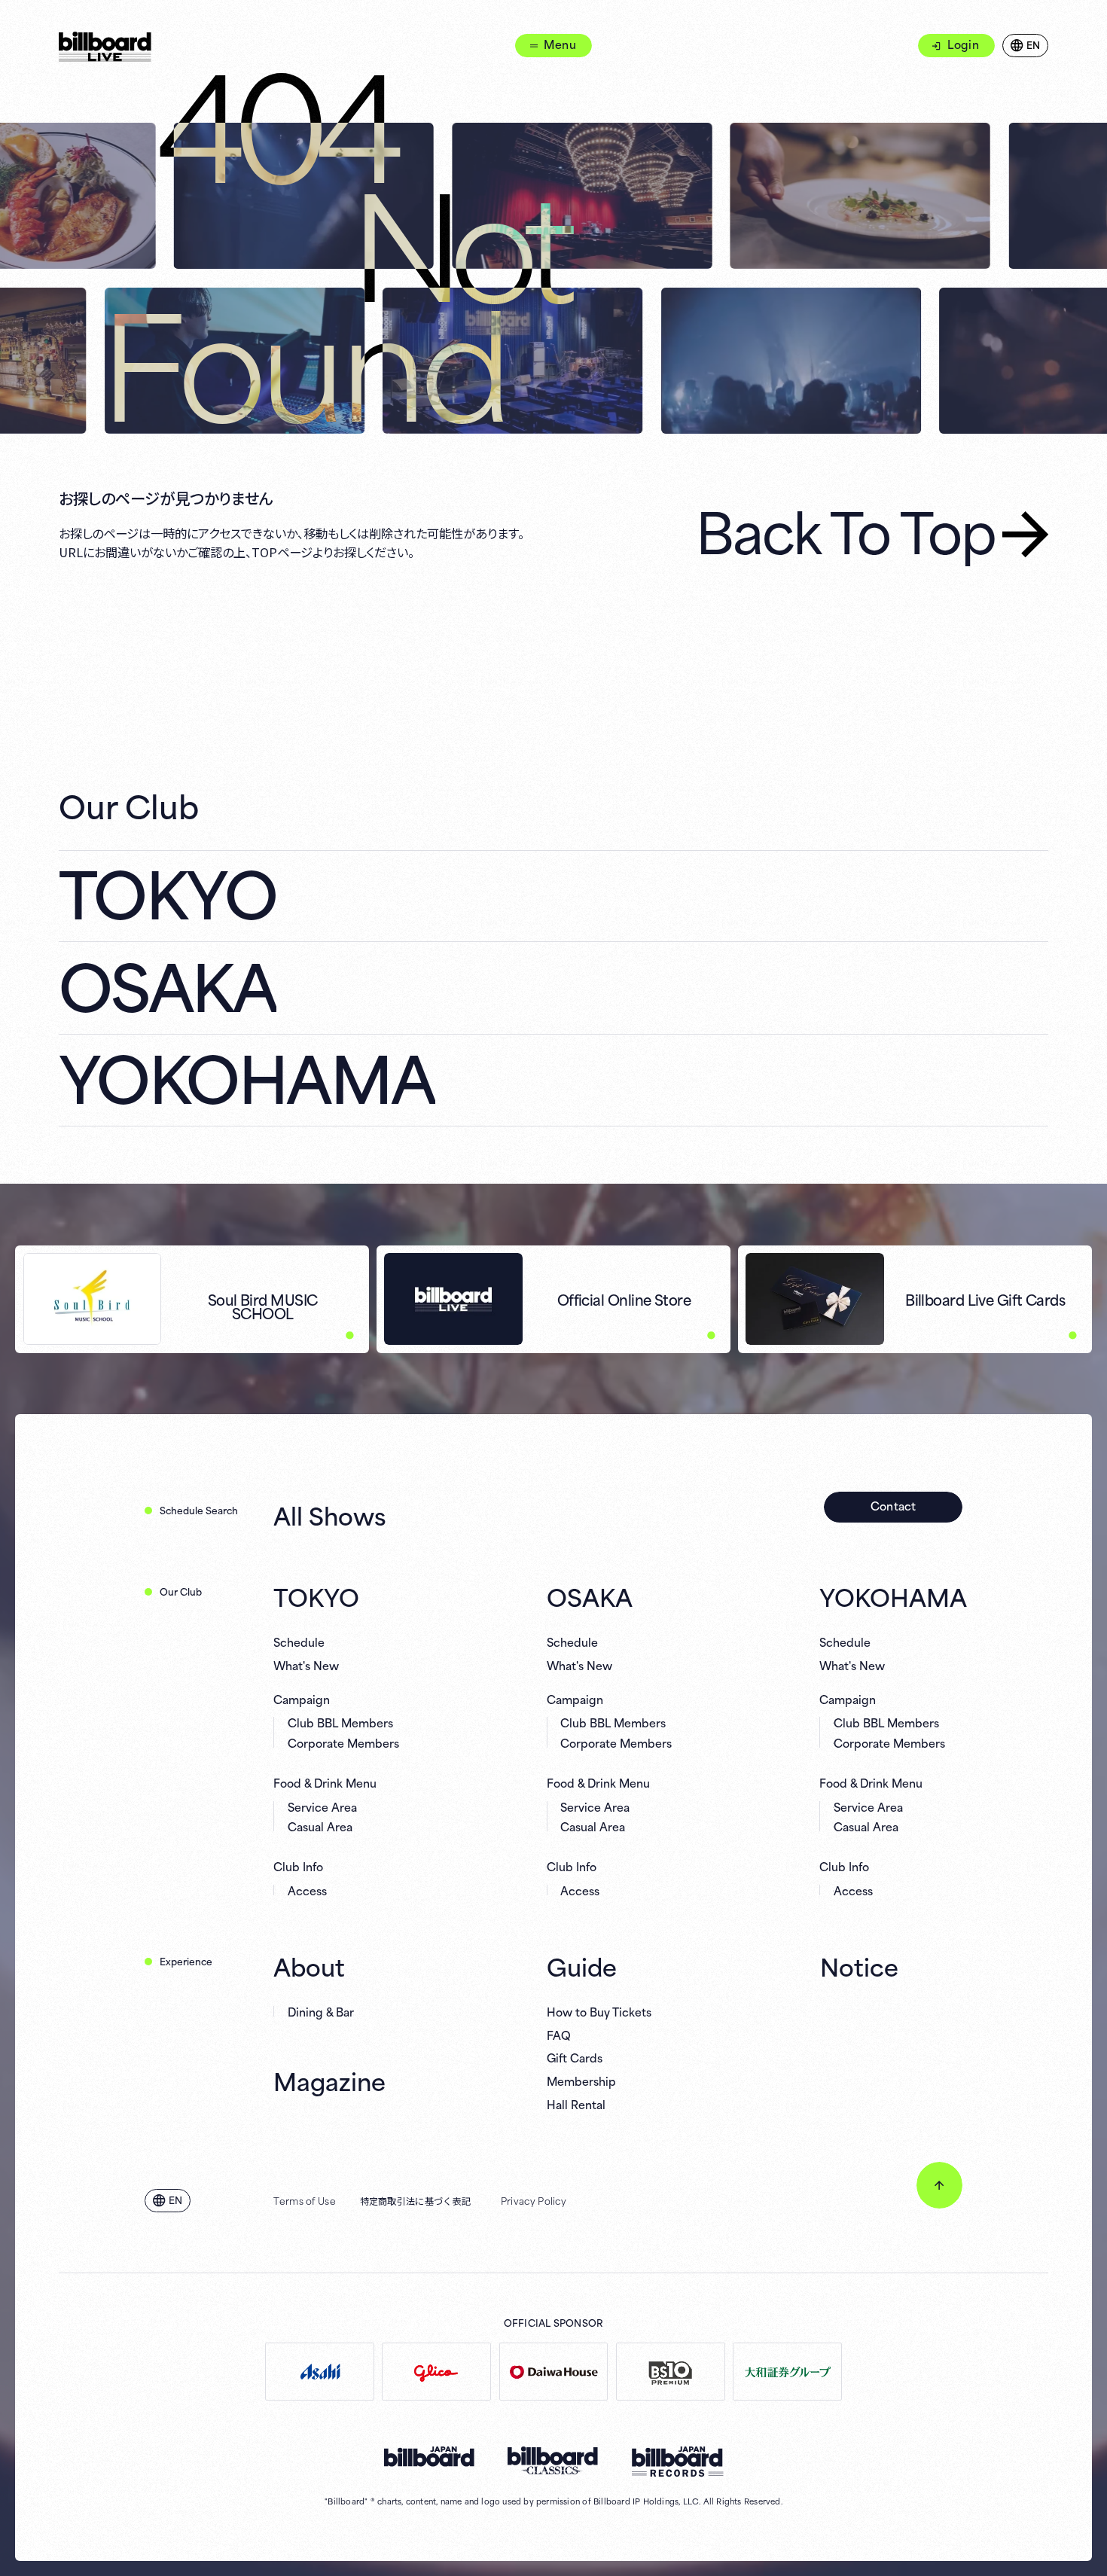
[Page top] (939, 2185)
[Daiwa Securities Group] (787, 2372)
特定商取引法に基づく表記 (416, 2200)
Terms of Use (305, 2200)
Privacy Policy (534, 2200)
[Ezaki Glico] (436, 2372)
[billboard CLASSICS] (553, 2461)
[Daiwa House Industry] (554, 2372)
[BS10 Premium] (671, 2372)
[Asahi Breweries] (320, 2372)
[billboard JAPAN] (429, 2457)
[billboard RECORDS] (677, 2462)
